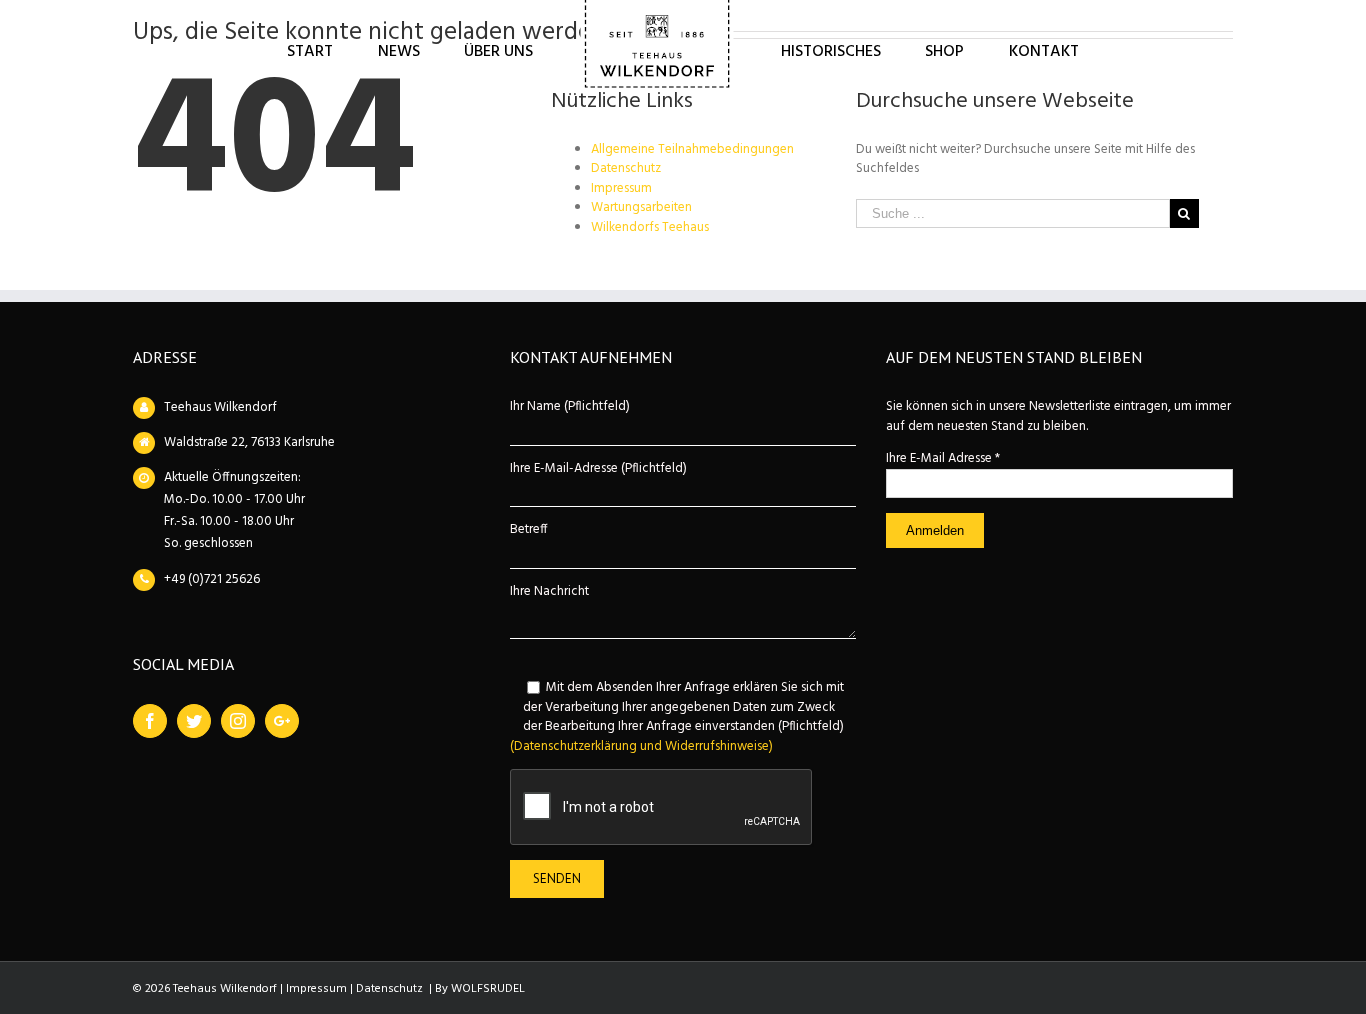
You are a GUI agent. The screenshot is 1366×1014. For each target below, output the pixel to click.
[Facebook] (150, 721)
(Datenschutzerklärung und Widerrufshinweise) (641, 746)
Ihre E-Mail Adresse (943, 458)
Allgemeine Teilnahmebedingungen (692, 149)
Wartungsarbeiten (641, 207)
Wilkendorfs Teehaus (650, 227)
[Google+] (282, 721)
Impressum (621, 188)
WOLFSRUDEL (488, 989)
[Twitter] (194, 721)
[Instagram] (238, 721)
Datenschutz (626, 168)
